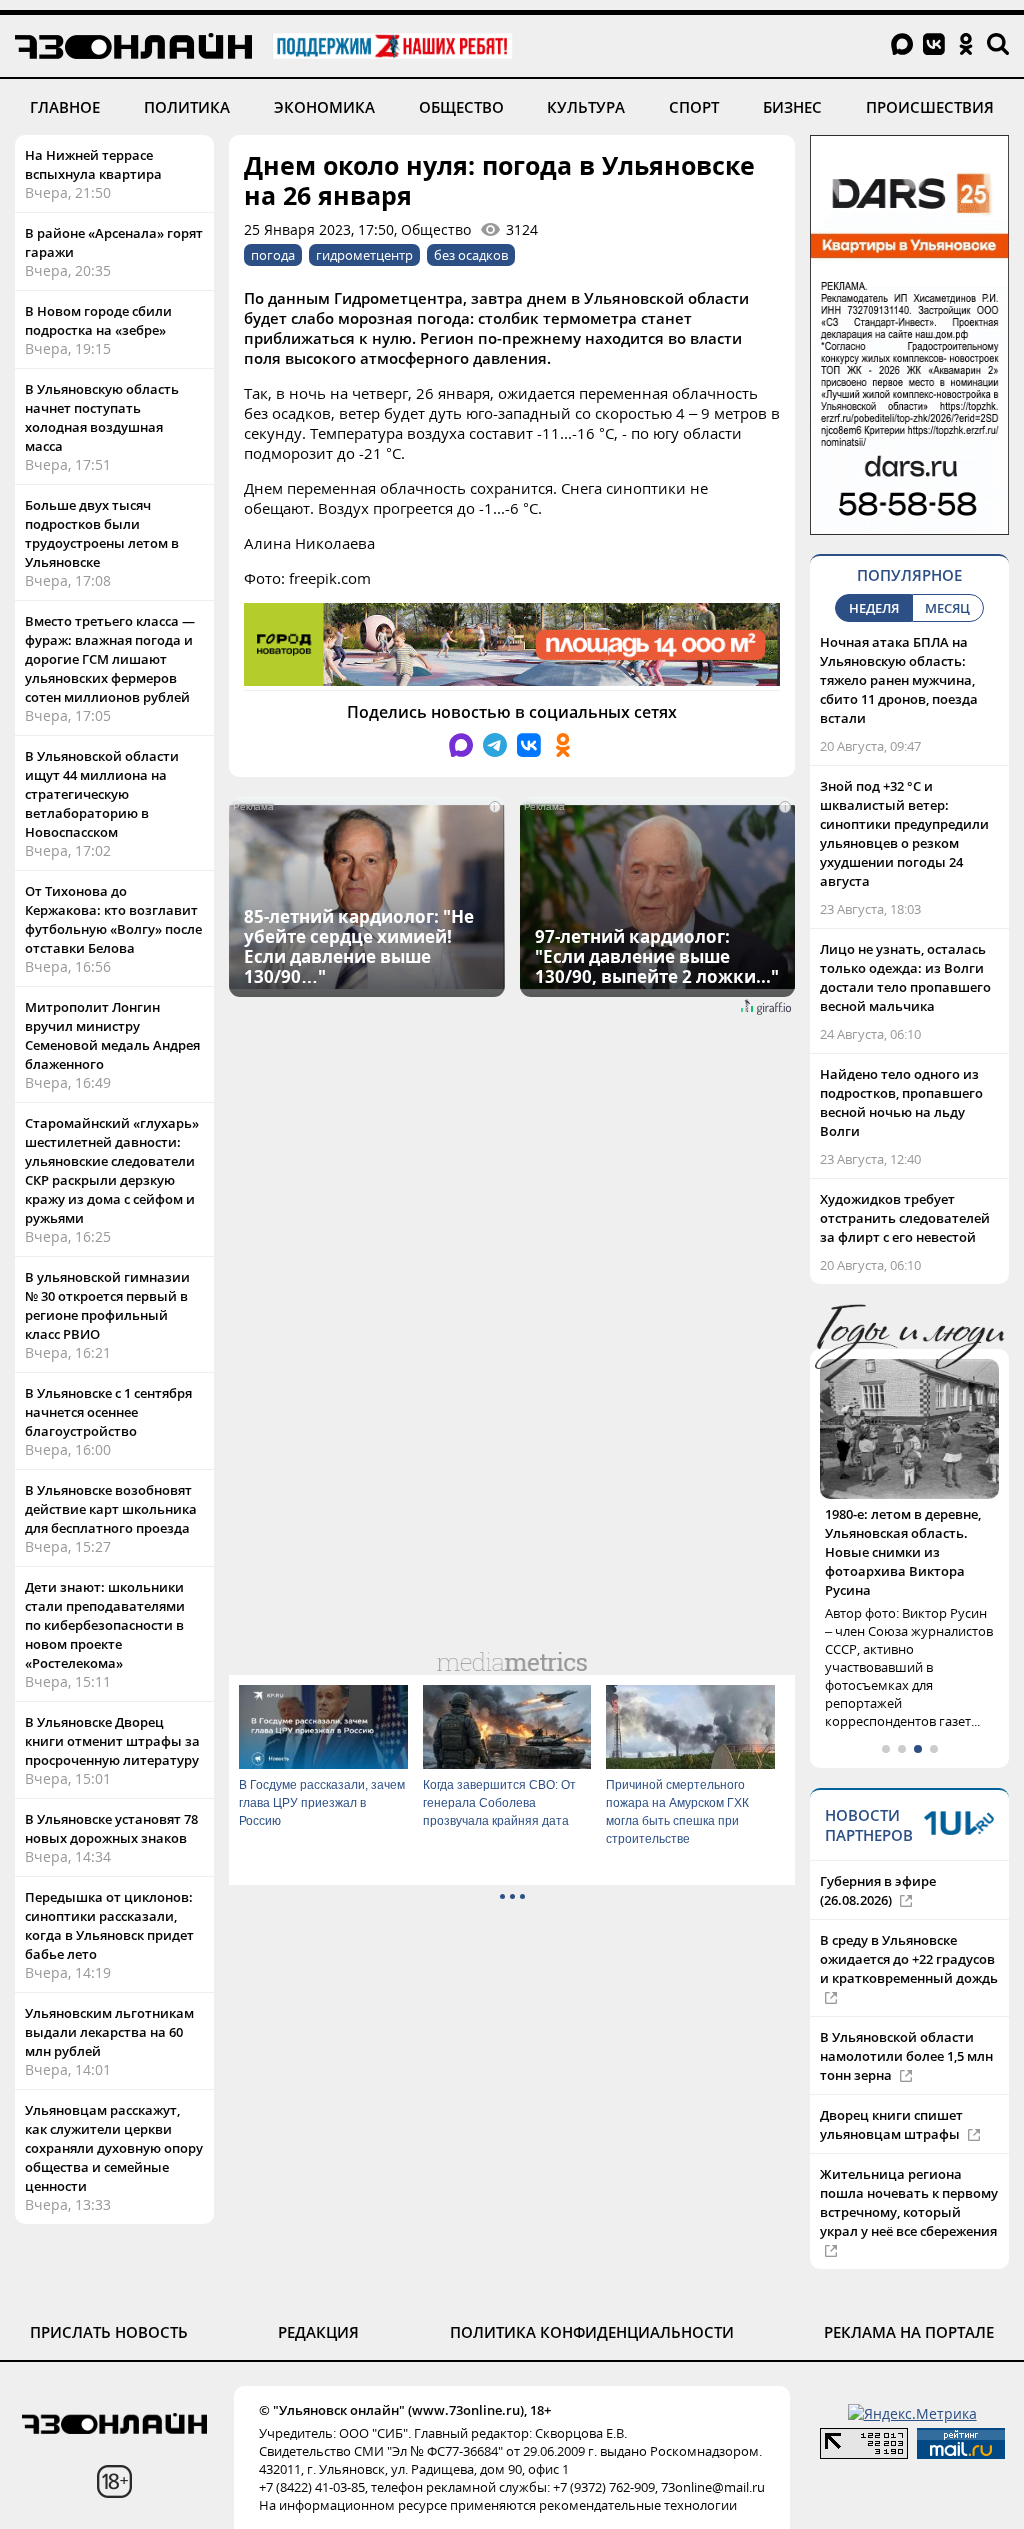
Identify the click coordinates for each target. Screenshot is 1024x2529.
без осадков (471, 255)
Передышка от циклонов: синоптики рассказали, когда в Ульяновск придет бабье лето (109, 1925)
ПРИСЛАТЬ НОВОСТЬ (109, 2294)
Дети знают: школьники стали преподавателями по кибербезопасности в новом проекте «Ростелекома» (105, 1625)
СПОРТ (694, 107)
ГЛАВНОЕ (65, 107)
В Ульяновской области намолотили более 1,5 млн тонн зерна (906, 2018)
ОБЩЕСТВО (461, 107)
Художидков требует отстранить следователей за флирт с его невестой (905, 1218)
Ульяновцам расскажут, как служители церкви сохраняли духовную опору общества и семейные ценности (114, 2148)
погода (273, 255)
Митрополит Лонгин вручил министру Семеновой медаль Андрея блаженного (112, 1035)
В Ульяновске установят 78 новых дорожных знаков (111, 1828)
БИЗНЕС (792, 107)
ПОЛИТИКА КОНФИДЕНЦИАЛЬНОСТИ (592, 2294)
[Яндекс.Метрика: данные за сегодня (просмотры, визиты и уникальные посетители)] (912, 2375)
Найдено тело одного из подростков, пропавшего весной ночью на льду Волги (901, 1102)
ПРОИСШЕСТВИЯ (930, 107)
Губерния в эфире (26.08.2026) (878, 1852)
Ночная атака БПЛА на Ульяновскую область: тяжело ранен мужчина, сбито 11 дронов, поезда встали (899, 680)
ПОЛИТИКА (187, 107)
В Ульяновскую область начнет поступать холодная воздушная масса (102, 417)
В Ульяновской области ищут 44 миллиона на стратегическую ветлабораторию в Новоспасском (102, 794)
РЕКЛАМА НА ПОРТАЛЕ (909, 2294)
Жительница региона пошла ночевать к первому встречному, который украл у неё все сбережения (909, 2164)
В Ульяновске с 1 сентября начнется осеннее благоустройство (108, 1412)
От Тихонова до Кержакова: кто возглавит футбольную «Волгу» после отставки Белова (113, 919)
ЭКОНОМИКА (324, 107)
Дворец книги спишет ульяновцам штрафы (891, 2086)
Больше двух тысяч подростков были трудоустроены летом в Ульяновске (102, 533)
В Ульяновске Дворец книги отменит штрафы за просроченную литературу (112, 1741)
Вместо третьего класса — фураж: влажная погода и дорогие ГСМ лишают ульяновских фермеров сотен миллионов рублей (110, 659)
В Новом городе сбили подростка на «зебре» (98, 320)
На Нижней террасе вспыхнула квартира (93, 164)
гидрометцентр (364, 255)
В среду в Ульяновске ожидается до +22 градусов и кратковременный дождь (909, 1921)
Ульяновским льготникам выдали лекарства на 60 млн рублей (109, 2032)
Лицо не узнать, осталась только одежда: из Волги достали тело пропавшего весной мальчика (905, 977)
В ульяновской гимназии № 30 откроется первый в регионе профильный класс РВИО (107, 1305)
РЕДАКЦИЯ (318, 2294)
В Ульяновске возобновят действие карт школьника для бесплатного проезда (111, 1509)
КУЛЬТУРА (586, 107)
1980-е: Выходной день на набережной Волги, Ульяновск (908, 1533)
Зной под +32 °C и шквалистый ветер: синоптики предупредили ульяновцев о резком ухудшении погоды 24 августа (904, 833)
